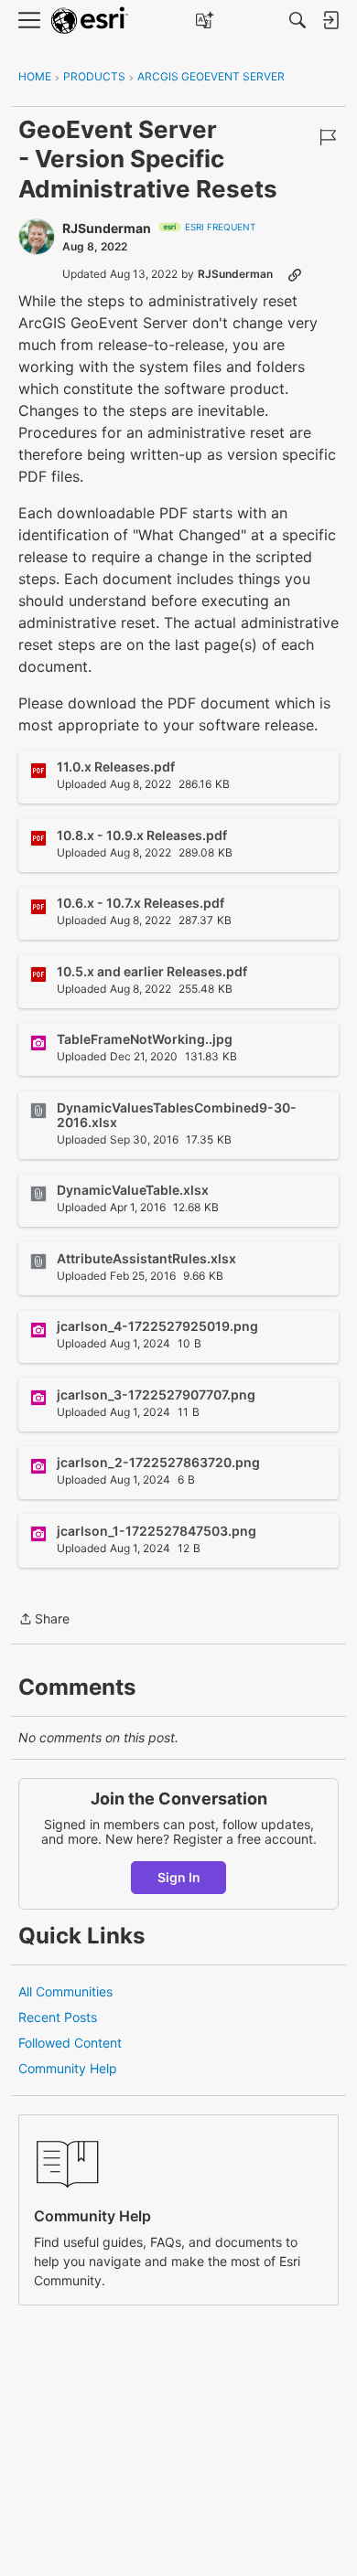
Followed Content (70, 2043)
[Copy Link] (295, 274)
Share (44, 1620)
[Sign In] (330, 20)
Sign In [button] (179, 1877)
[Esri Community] (90, 21)
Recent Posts (58, 2017)
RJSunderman (107, 228)
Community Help (68, 2068)
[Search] (297, 20)
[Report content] (328, 137)
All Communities (65, 1991)
